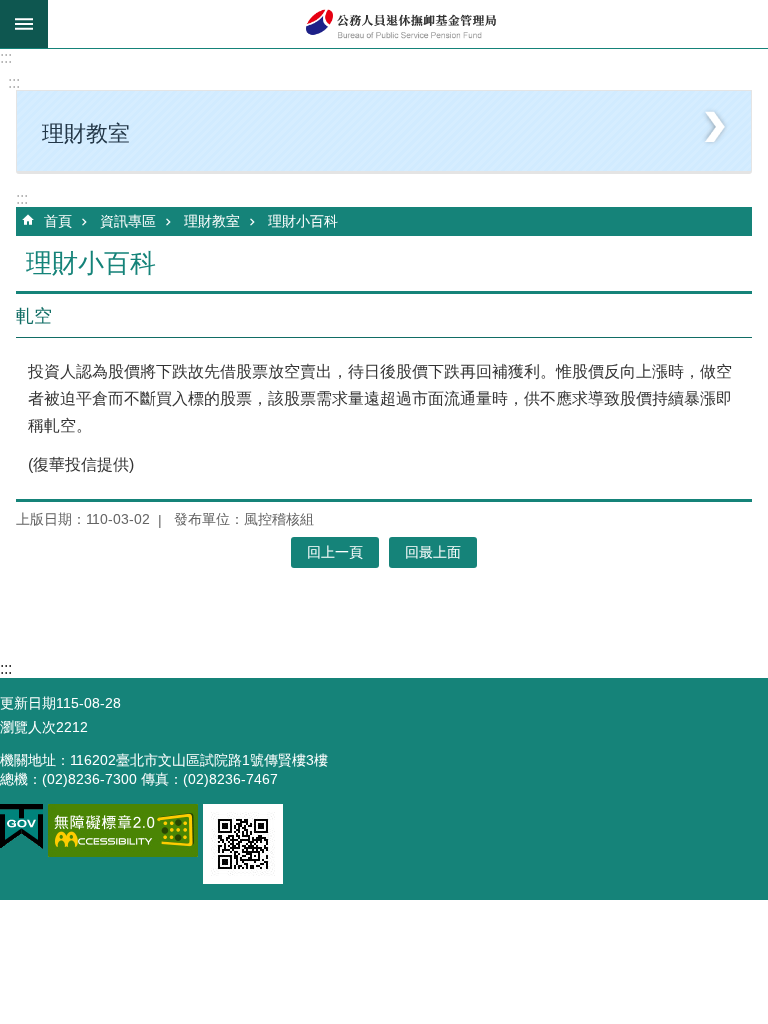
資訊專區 (128, 221)
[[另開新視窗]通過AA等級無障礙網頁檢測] (123, 830)
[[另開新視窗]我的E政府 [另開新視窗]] (21, 827)
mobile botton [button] (24, 24)
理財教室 (212, 221)
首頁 (58, 221)
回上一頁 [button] (335, 552)
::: (6, 57)
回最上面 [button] (433, 552)
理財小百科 (303, 221)
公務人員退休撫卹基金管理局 (408, 24)
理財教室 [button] (86, 133)
